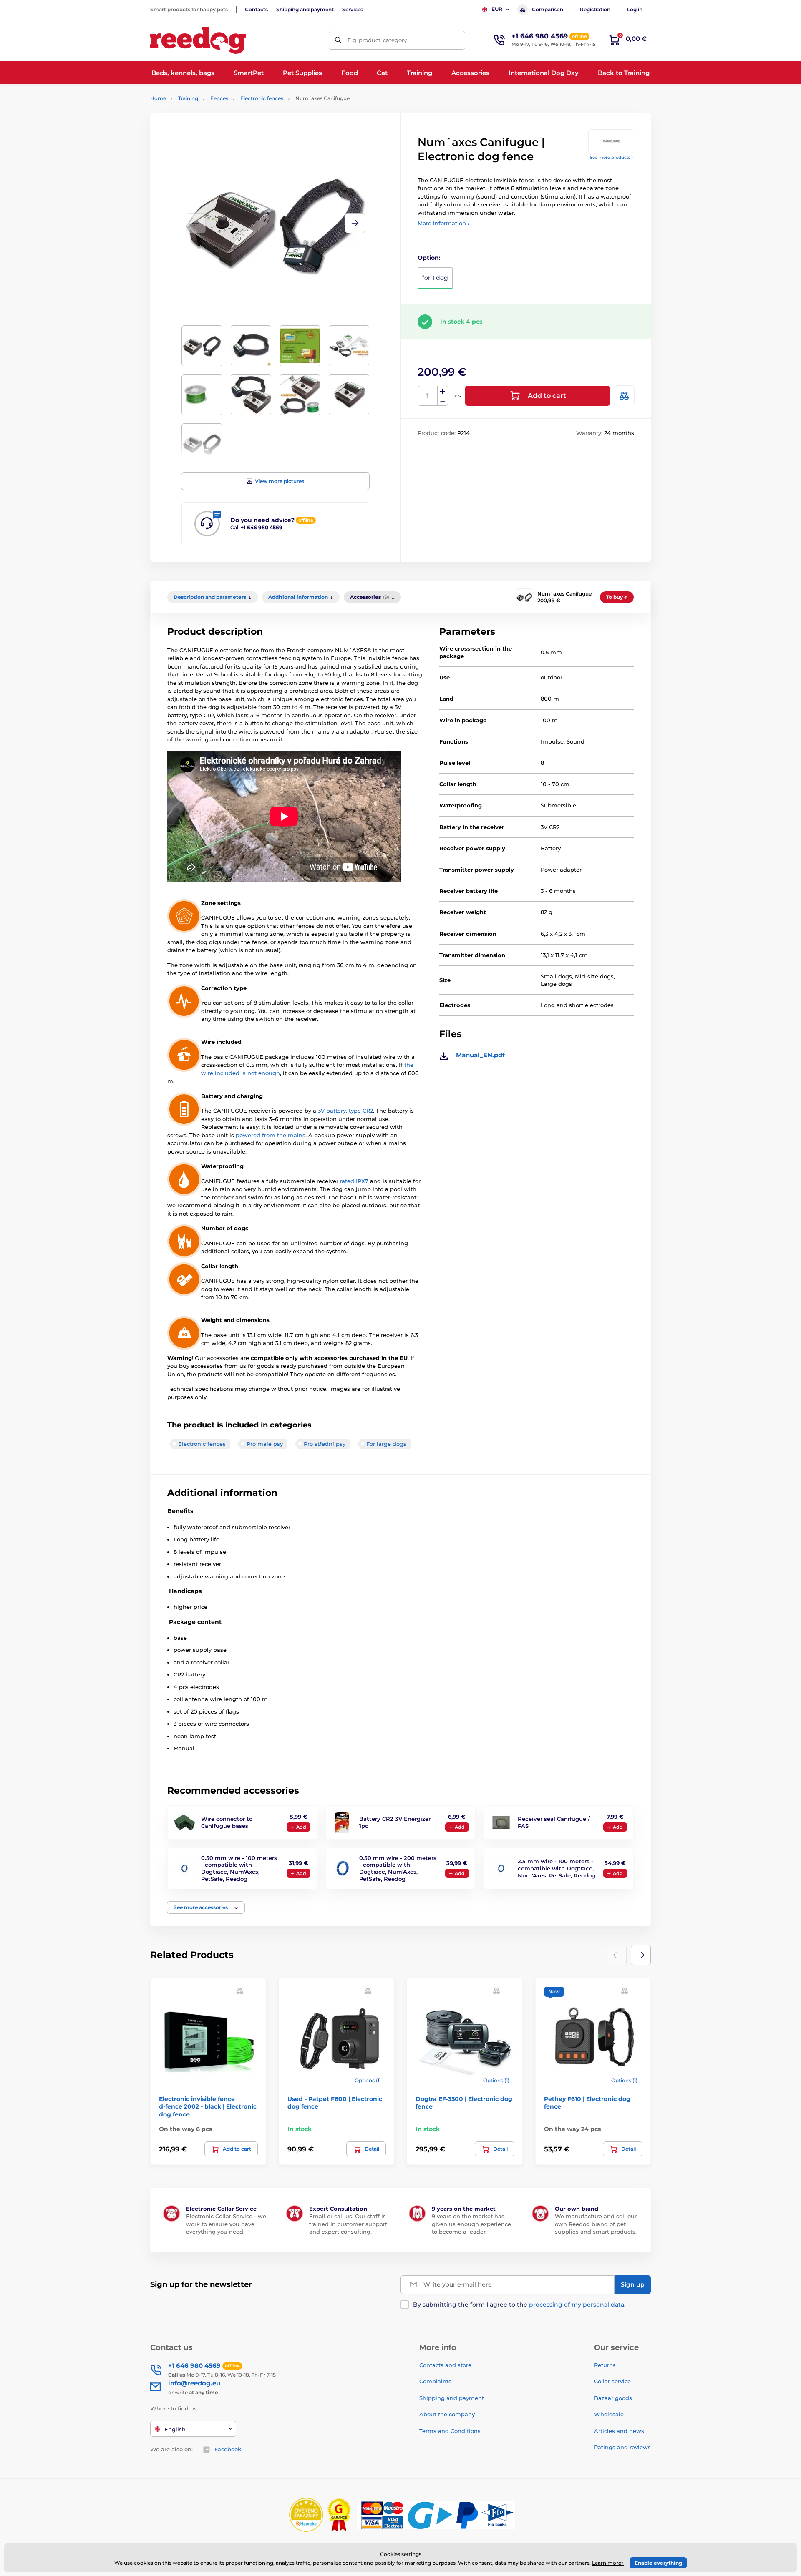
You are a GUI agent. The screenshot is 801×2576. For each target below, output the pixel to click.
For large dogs (386, 1444)
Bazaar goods (613, 2398)
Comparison (548, 9)
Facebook (228, 2449)
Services (353, 9)
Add (301, 1827)
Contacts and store (445, 2365)
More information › (443, 223)
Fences (219, 98)
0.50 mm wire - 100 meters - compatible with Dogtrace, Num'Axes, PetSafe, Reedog (239, 1869)
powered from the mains (271, 1135)
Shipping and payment (305, 9)
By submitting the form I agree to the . (519, 2305)
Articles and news (619, 2431)
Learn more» (608, 2563)
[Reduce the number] (443, 401)
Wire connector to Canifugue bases (227, 1822)
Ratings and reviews (622, 2447)
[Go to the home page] (198, 40)
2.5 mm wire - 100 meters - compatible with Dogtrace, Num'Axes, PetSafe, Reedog (557, 1868)
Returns (605, 2365)
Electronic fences (262, 98)
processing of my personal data (577, 2305)
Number (428, 396)
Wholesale (609, 2414)
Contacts (256, 9)
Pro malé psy (265, 1444)
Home (158, 98)
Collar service (612, 2381)
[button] (355, 223)
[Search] (338, 40)
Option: (429, 258)
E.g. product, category (377, 40)
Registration (595, 9)
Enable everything (658, 2563)
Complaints (435, 2381)
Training (188, 98)
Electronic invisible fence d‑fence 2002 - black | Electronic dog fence (208, 2106)
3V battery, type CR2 (345, 1111)
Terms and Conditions (450, 2431)
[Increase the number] (443, 391)
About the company (447, 2414)
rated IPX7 (354, 1181)
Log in (635, 9)
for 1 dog (435, 278)
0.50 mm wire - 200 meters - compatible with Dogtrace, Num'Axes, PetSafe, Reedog (398, 1869)
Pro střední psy (325, 1444)
